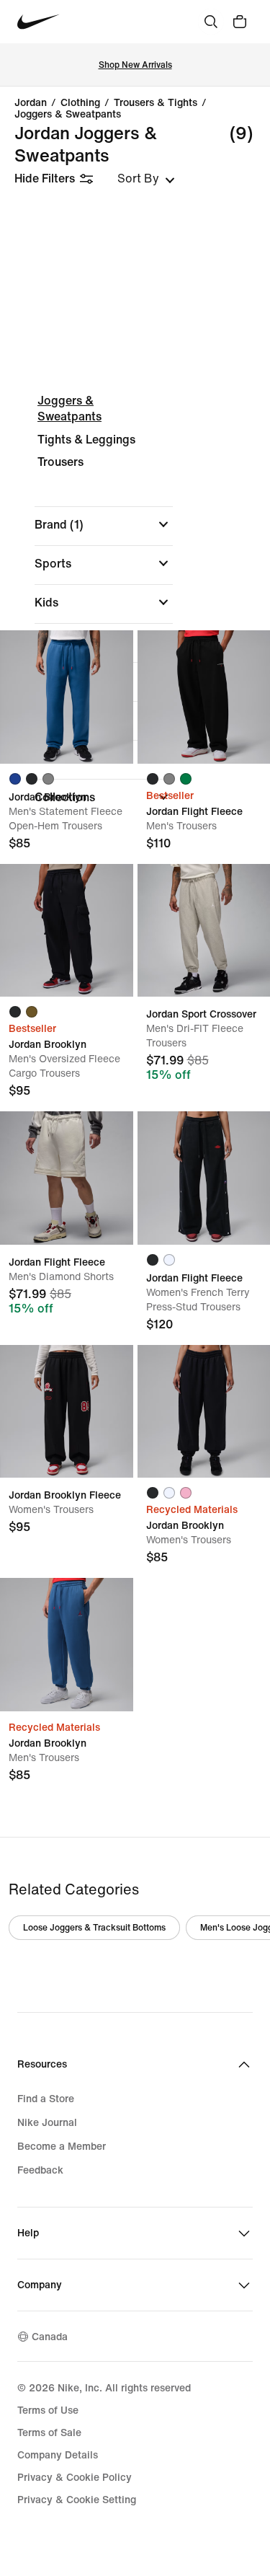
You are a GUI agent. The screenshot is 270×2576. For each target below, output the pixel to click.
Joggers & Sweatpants (68, 114)
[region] (135, 603)
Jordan (31, 102)
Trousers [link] (60, 462)
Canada (50, 2336)
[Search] (211, 22)
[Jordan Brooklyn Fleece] (67, 1412)
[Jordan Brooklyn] (67, 697)
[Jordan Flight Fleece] (67, 1178)
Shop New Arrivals (135, 65)
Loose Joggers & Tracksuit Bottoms (94, 1927)
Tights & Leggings (86, 440)
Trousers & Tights (156, 102)
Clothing (80, 102)
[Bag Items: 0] (240, 22)
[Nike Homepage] (39, 22)
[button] (104, 524)
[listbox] (146, 178)
